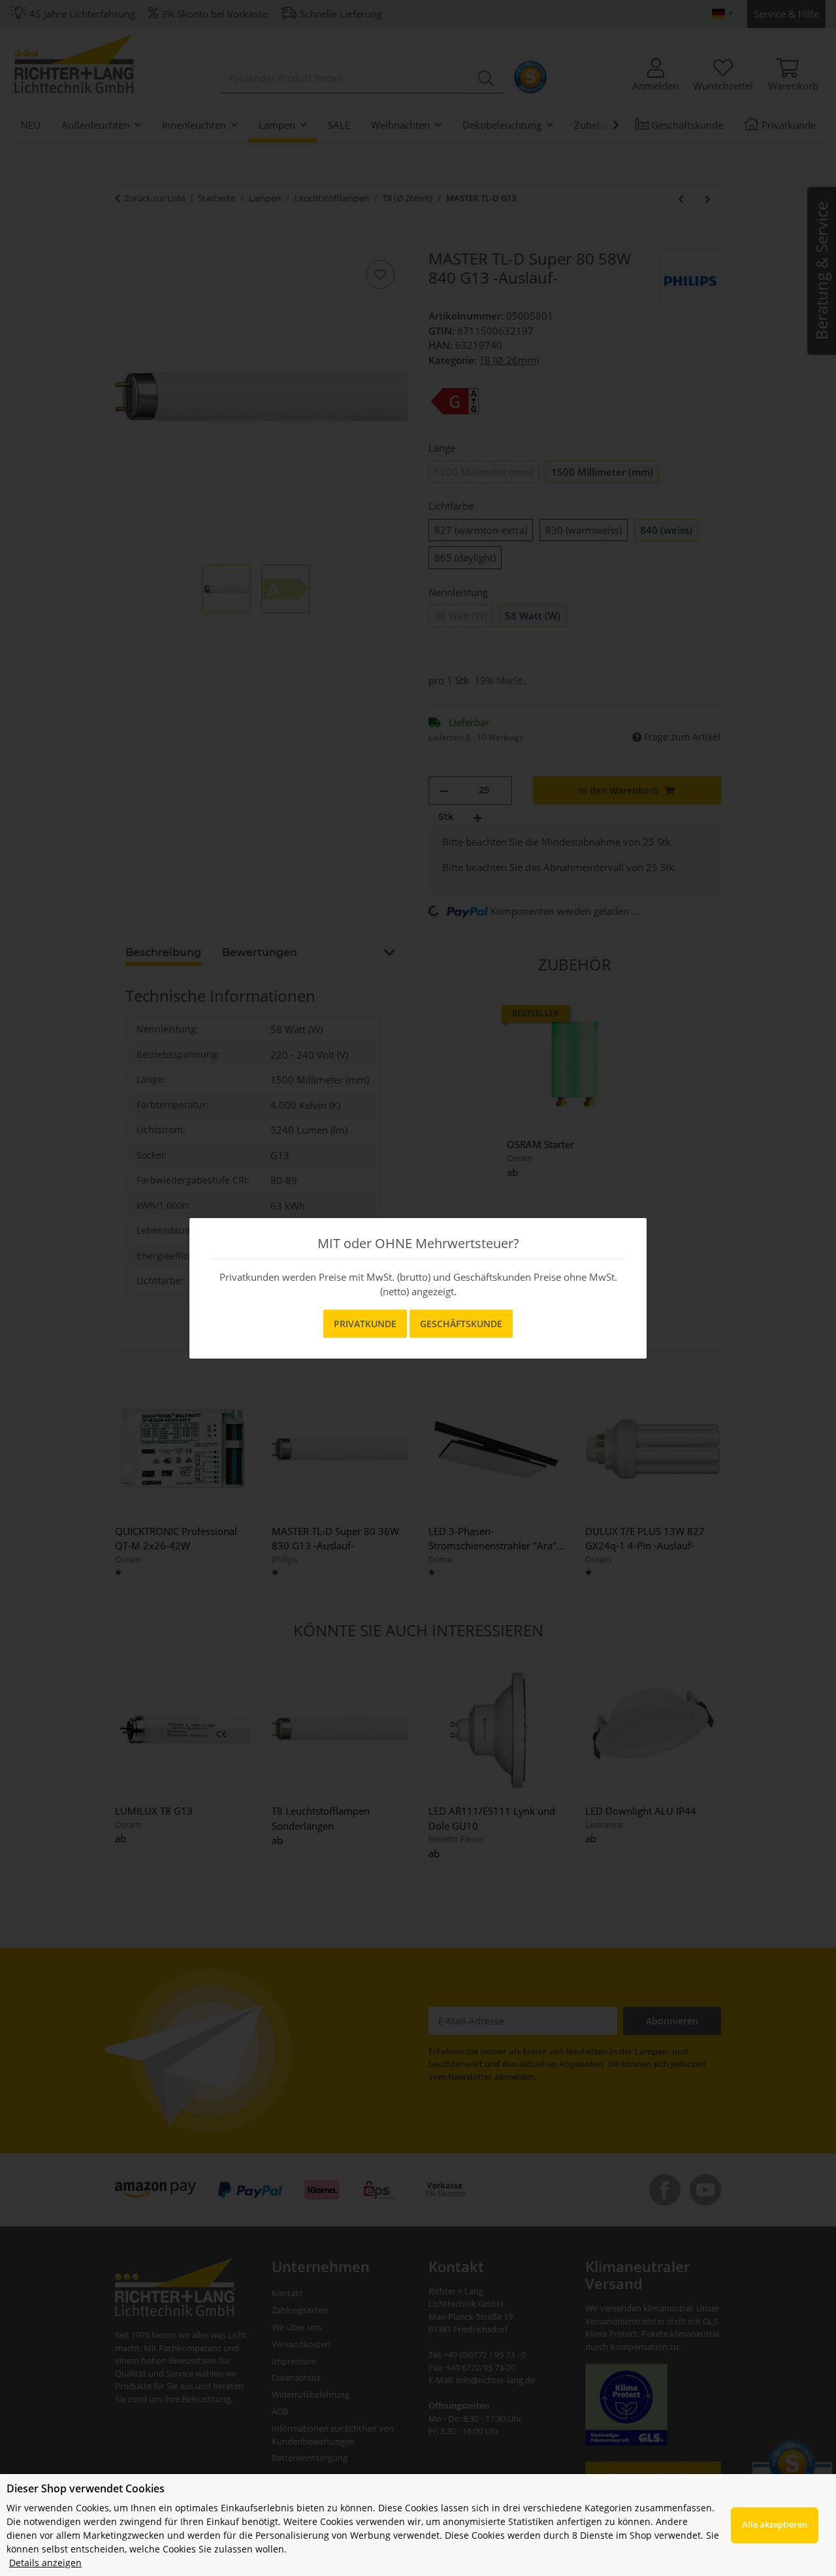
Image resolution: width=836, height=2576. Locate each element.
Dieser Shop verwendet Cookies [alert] (86, 2488)
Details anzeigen (45, 2563)
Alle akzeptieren (775, 2524)
